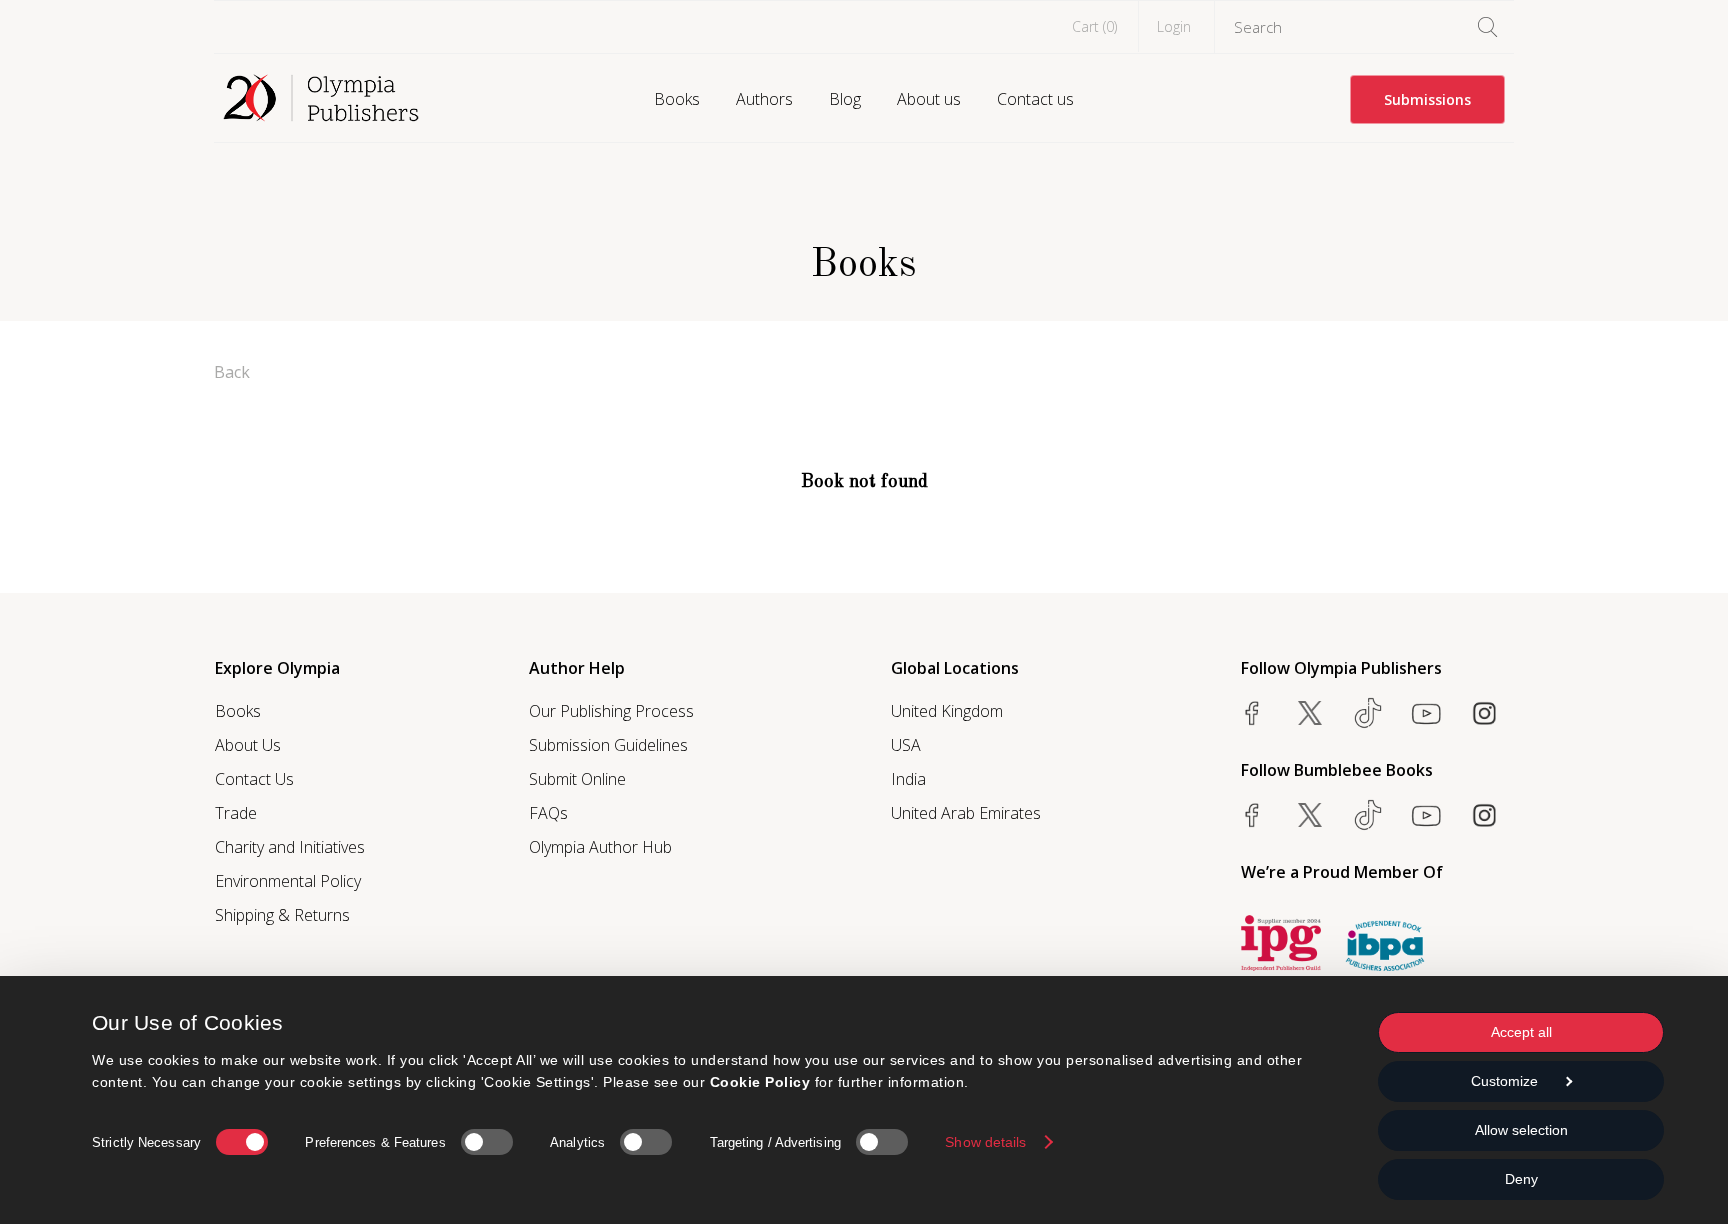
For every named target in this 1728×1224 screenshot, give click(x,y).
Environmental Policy (288, 881)
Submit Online (577, 779)
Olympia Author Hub (600, 847)
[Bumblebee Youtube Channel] (1426, 815)
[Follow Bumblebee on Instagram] (1484, 815)
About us (929, 99)
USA (906, 745)
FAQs (548, 813)
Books (677, 99)
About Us (248, 745)
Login (1174, 26)
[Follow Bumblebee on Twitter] (1310, 815)
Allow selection (1521, 1130)
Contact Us (254, 779)
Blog (845, 99)
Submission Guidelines (608, 745)
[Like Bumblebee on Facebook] (1252, 815)
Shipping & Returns (282, 915)
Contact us (1035, 99)
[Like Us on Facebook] (1252, 713)
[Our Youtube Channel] (1426, 713)
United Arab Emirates (966, 813)
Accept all (1521, 1032)
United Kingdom (947, 711)
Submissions (1427, 99)
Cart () (1094, 26)
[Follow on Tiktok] (1368, 815)
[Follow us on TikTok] (1368, 713)
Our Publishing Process (611, 711)
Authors (764, 99)
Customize (1504, 1081)
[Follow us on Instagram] (1484, 713)
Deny (1521, 1179)
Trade (236, 813)
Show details (985, 1142)
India (908, 779)
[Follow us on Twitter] (1310, 713)
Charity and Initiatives (290, 847)
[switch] (487, 1142)
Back (232, 372)
